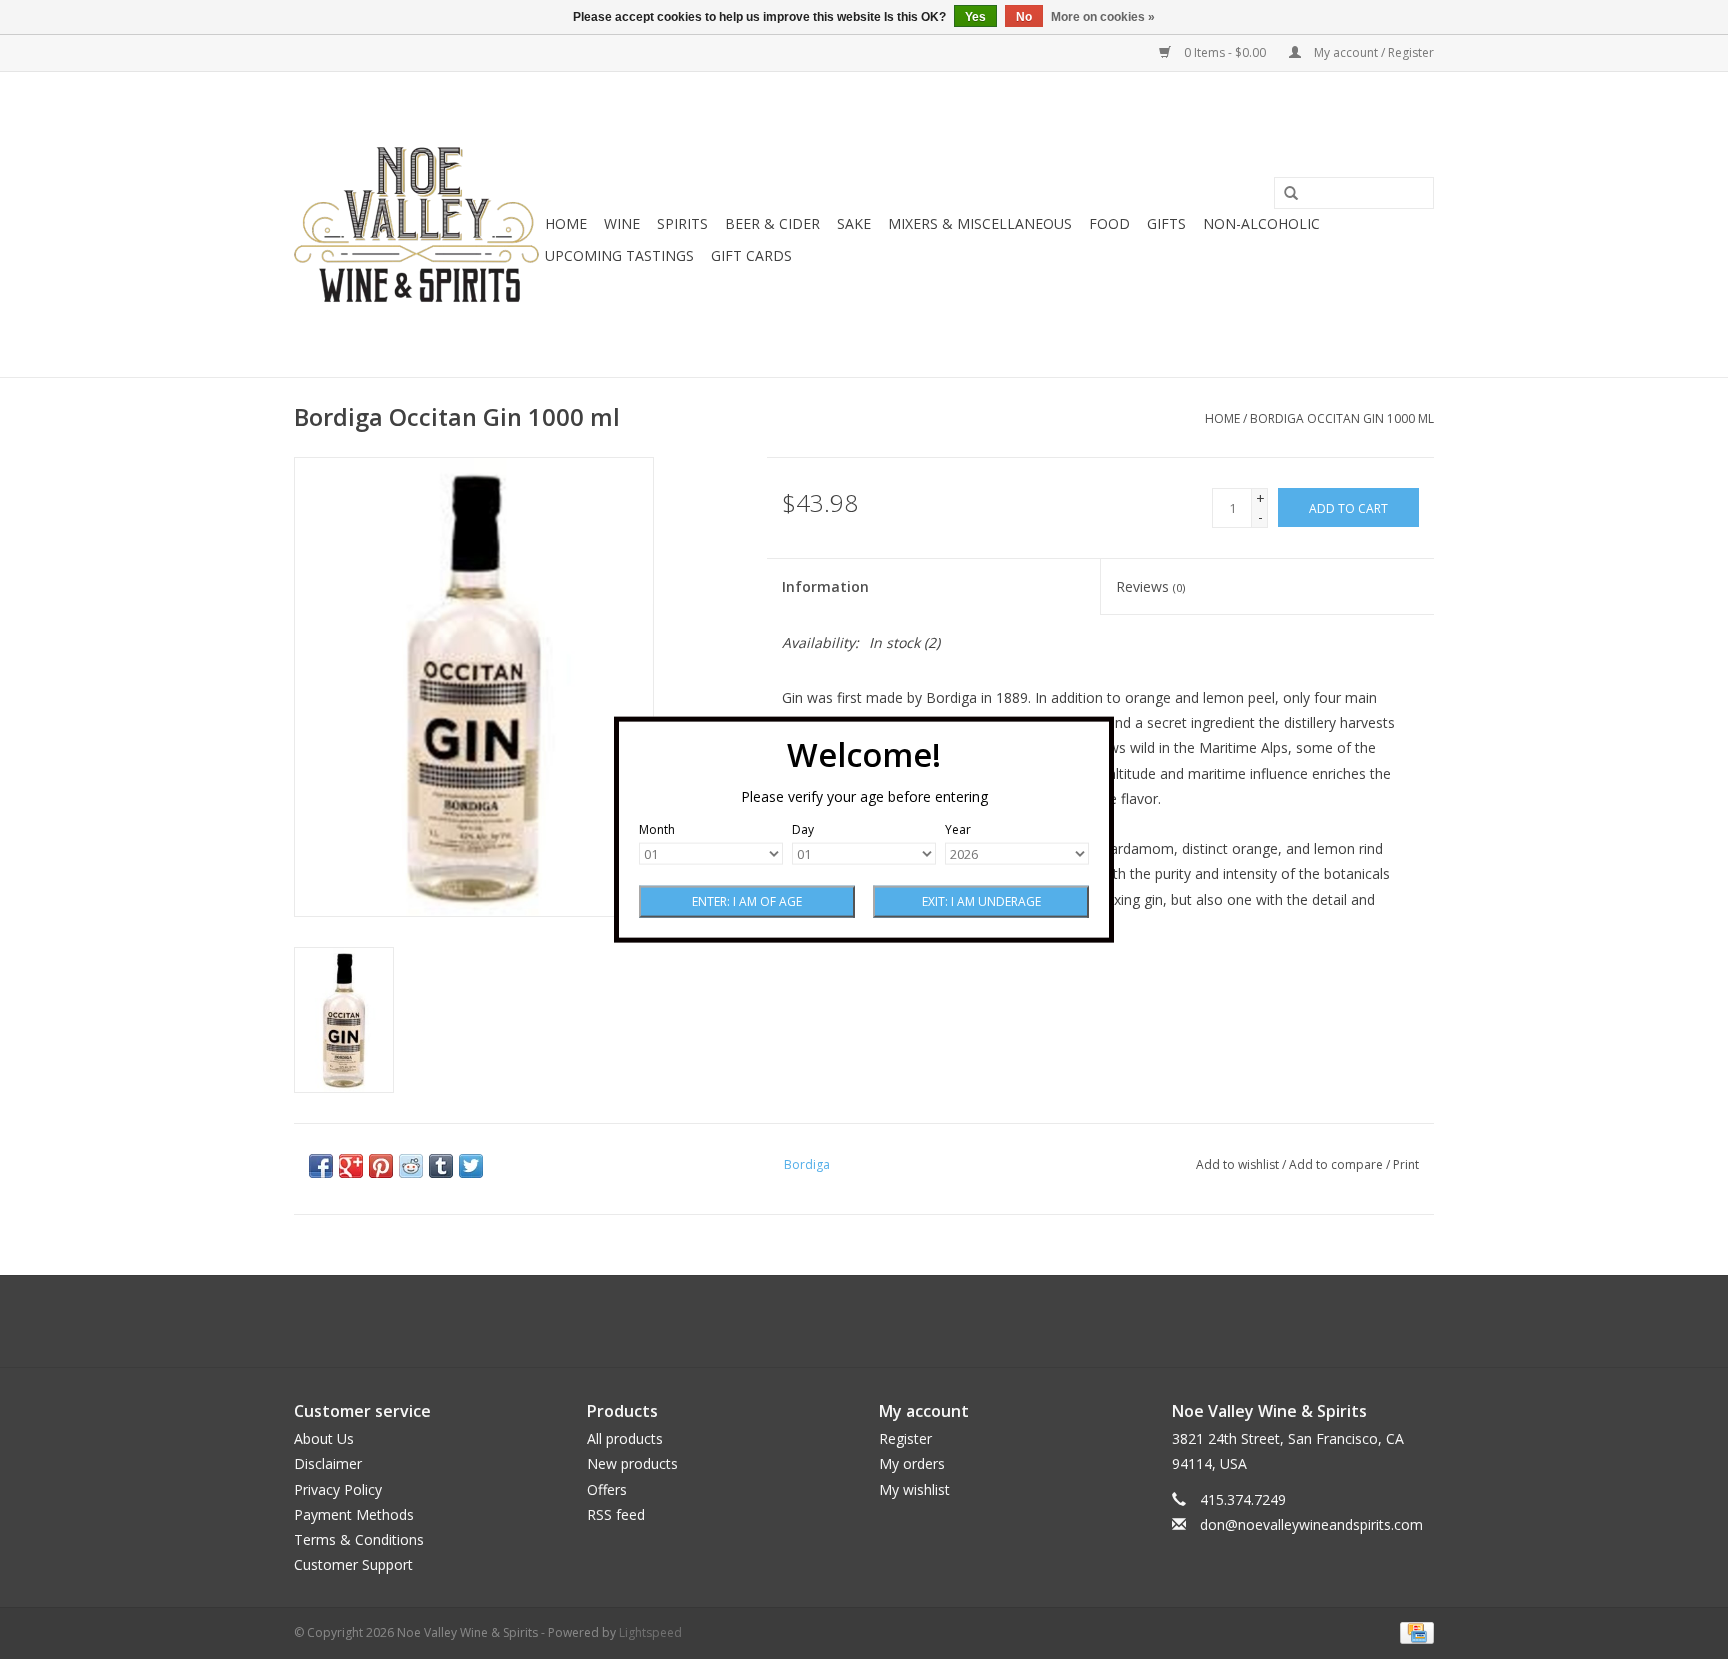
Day (803, 829)
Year (958, 829)
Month (657, 829)
